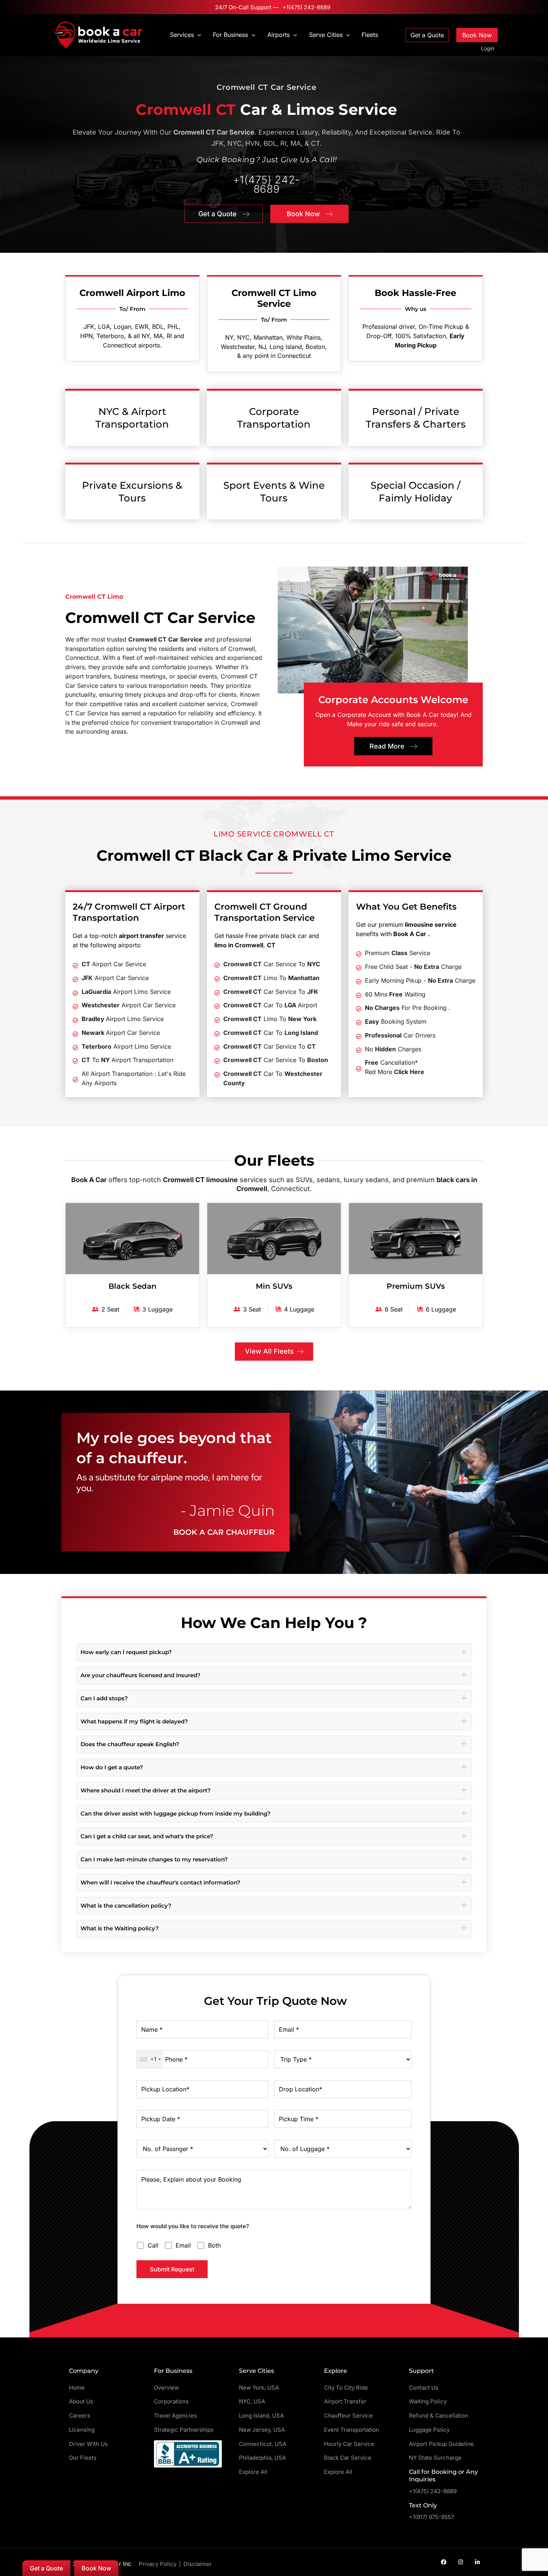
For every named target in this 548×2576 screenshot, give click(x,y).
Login (488, 48)
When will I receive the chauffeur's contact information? (160, 1882)
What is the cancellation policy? (126, 1906)
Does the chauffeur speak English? (130, 1744)
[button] (198, 35)
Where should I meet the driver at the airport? (146, 1790)
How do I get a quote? (112, 1767)
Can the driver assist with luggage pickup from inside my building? (176, 1813)
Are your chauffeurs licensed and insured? (141, 1675)
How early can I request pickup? (126, 1652)
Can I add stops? (104, 1698)
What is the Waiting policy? (120, 1928)
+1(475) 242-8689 (306, 7)
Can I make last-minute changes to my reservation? (154, 1859)
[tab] (274, 1652)
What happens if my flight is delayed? (134, 1721)
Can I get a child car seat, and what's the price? (147, 1836)
